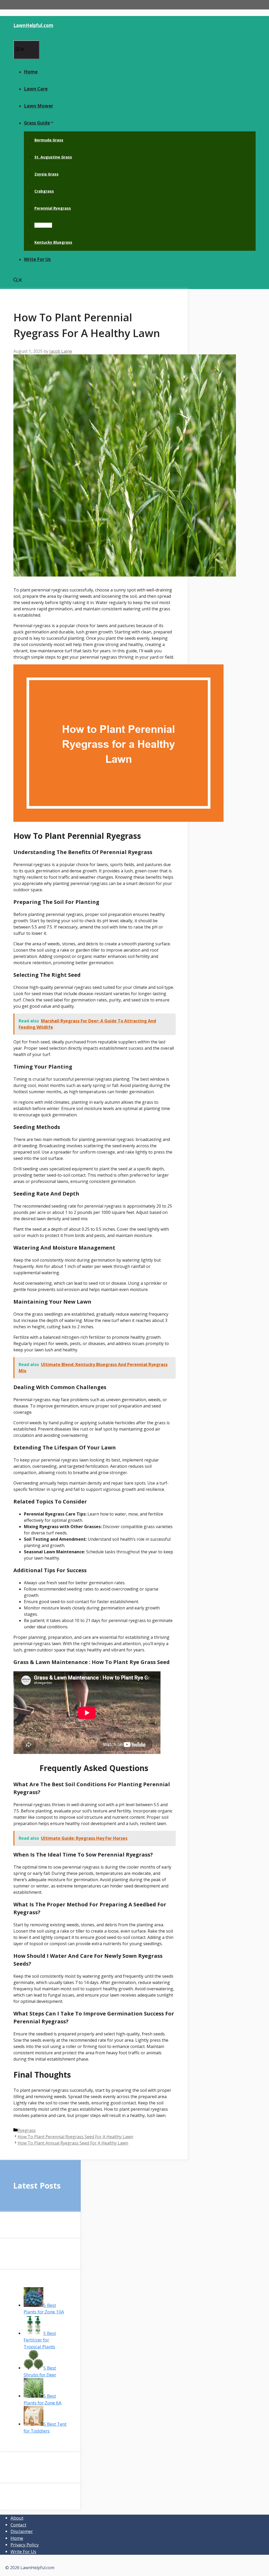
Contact (18, 2525)
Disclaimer (22, 2531)
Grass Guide (37, 123)
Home (31, 72)
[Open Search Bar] (18, 281)
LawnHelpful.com (33, 25)
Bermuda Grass (49, 140)
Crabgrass (44, 191)
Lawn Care (36, 89)
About (17, 2518)
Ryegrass (43, 225)
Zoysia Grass (46, 174)
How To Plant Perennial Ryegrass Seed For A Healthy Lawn (75, 2137)
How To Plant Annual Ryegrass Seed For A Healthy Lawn (73, 2143)
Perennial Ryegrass (53, 208)
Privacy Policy (25, 2545)
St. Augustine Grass (53, 157)
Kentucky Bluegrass (53, 242)
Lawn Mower (38, 106)
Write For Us (37, 259)
